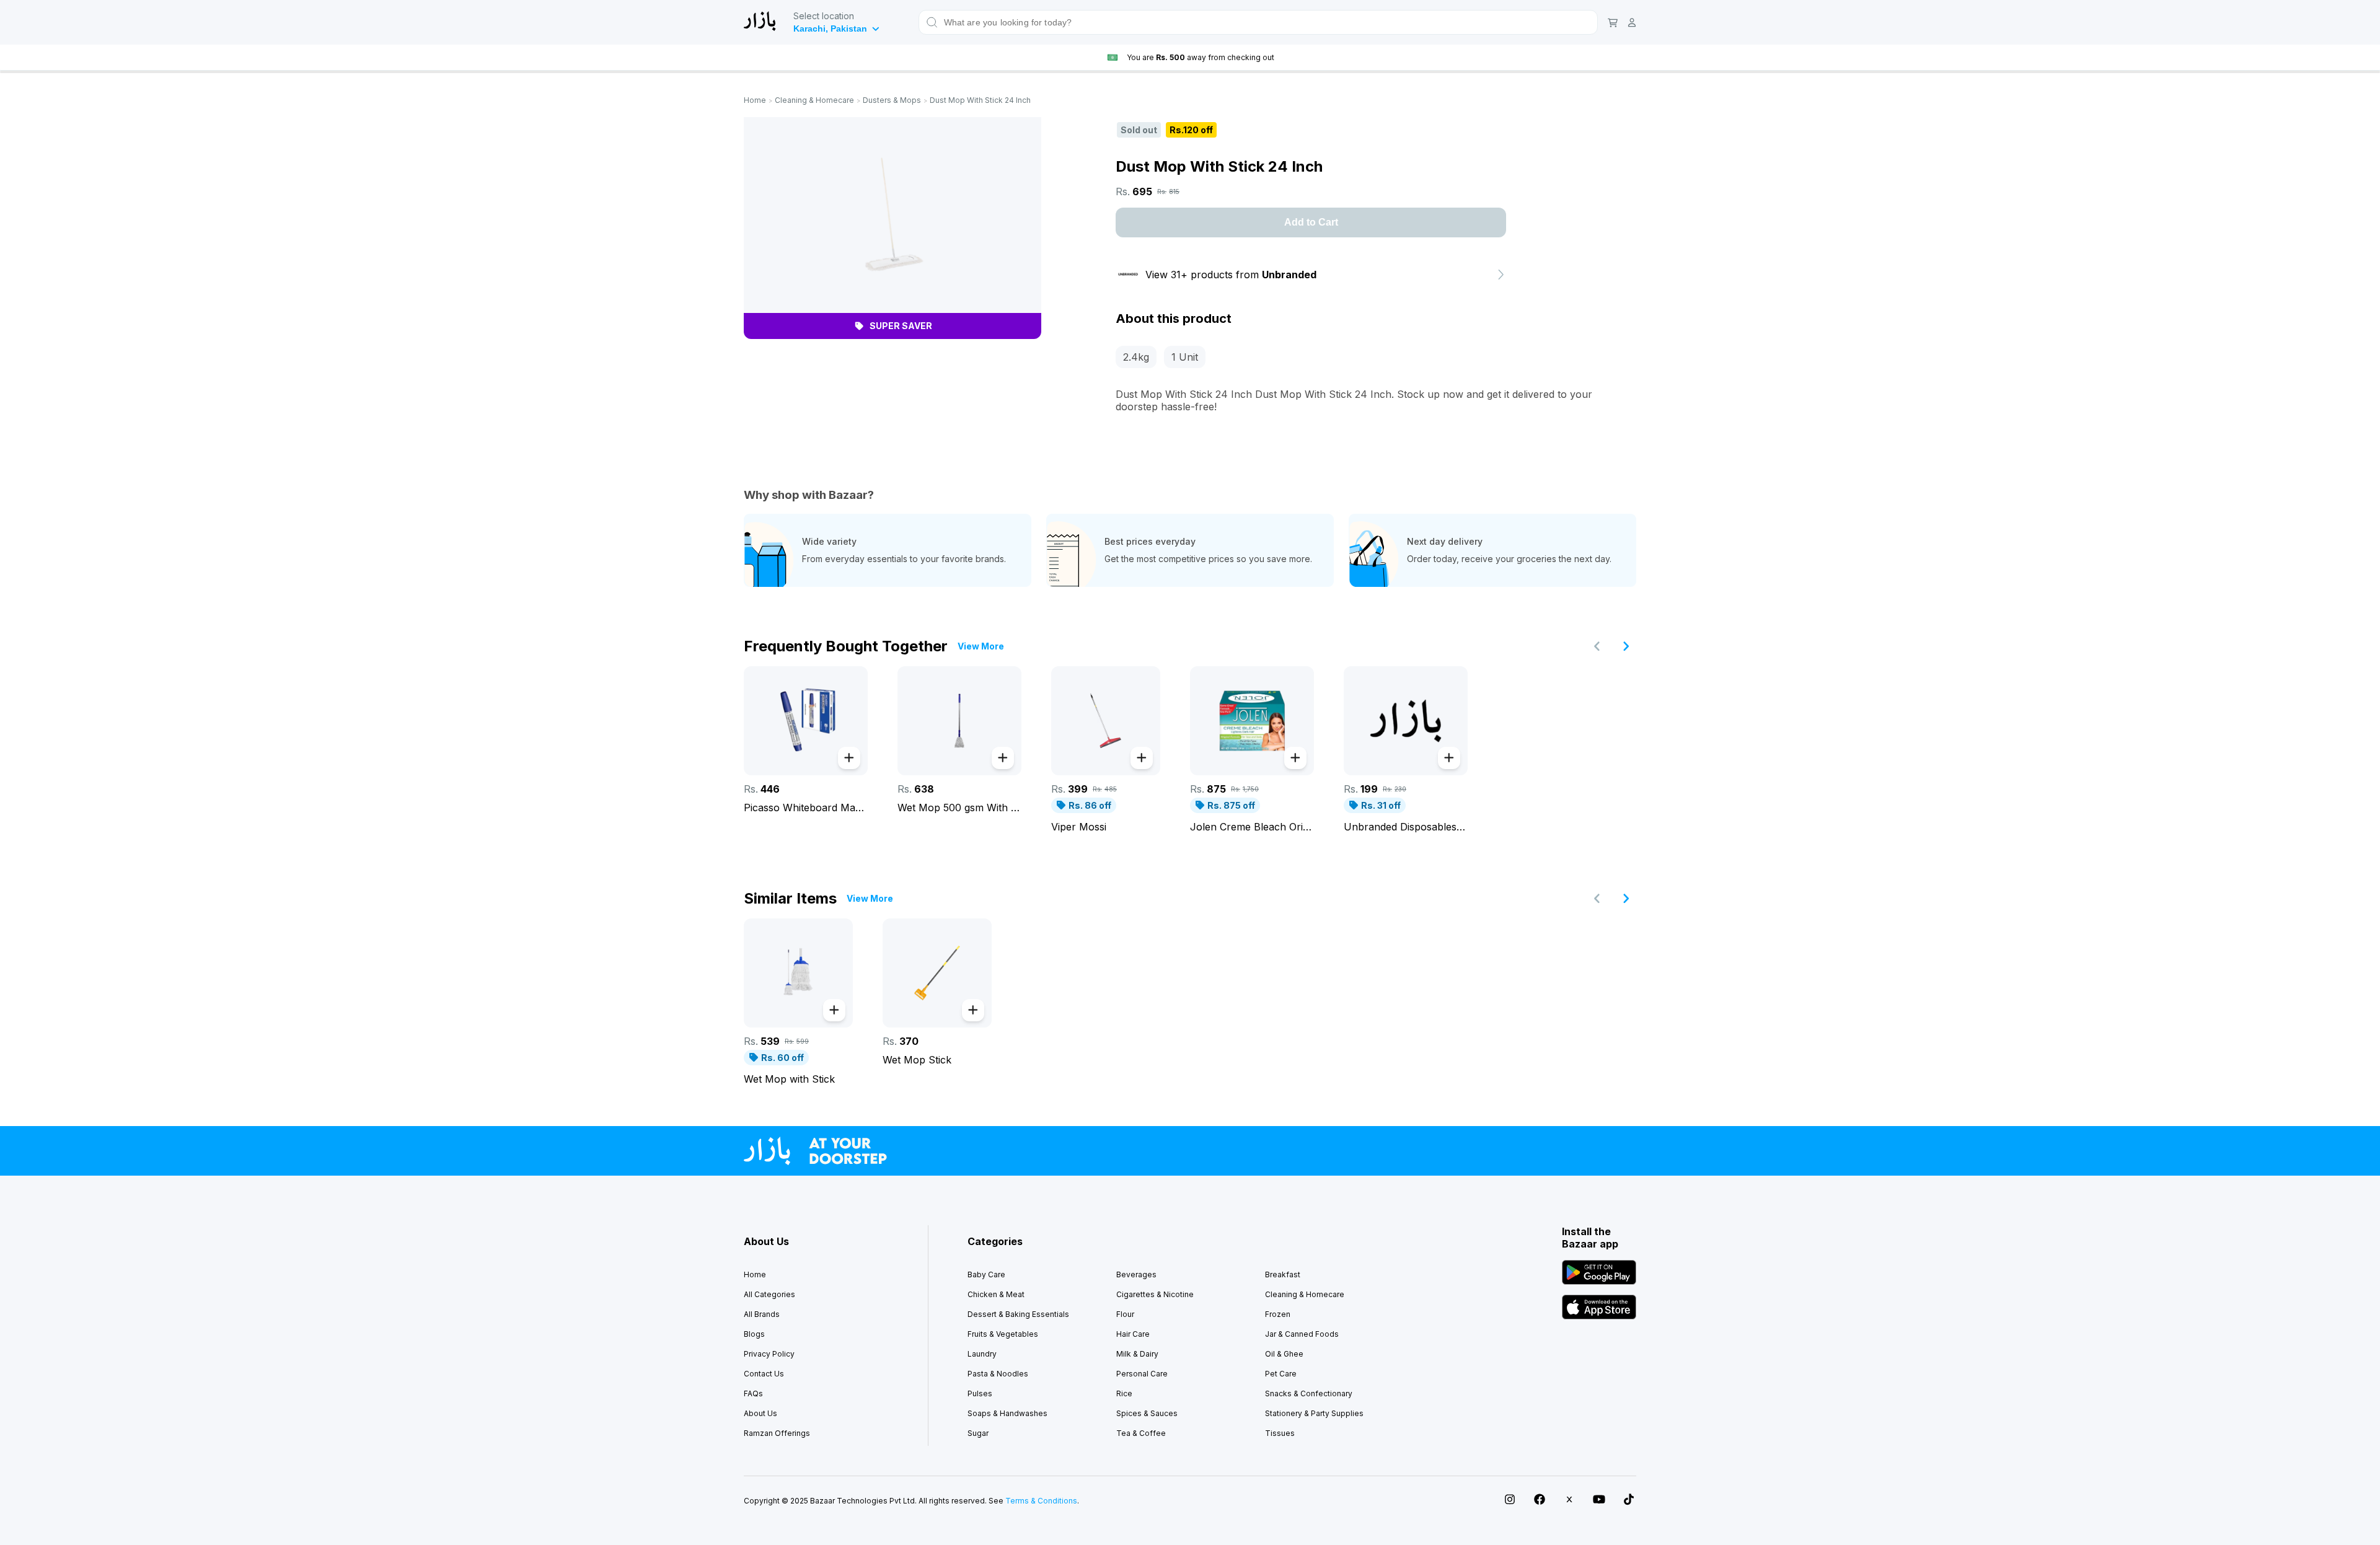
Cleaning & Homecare (814, 100)
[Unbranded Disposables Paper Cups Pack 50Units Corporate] (1406, 721)
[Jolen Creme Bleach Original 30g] (1252, 721)
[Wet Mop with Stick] (798, 973)
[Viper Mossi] (1106, 721)
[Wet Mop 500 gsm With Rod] (959, 721)
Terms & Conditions (1041, 1501)
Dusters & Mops (892, 100)
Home (755, 100)
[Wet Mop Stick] (937, 973)
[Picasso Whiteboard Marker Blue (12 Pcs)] (806, 721)
